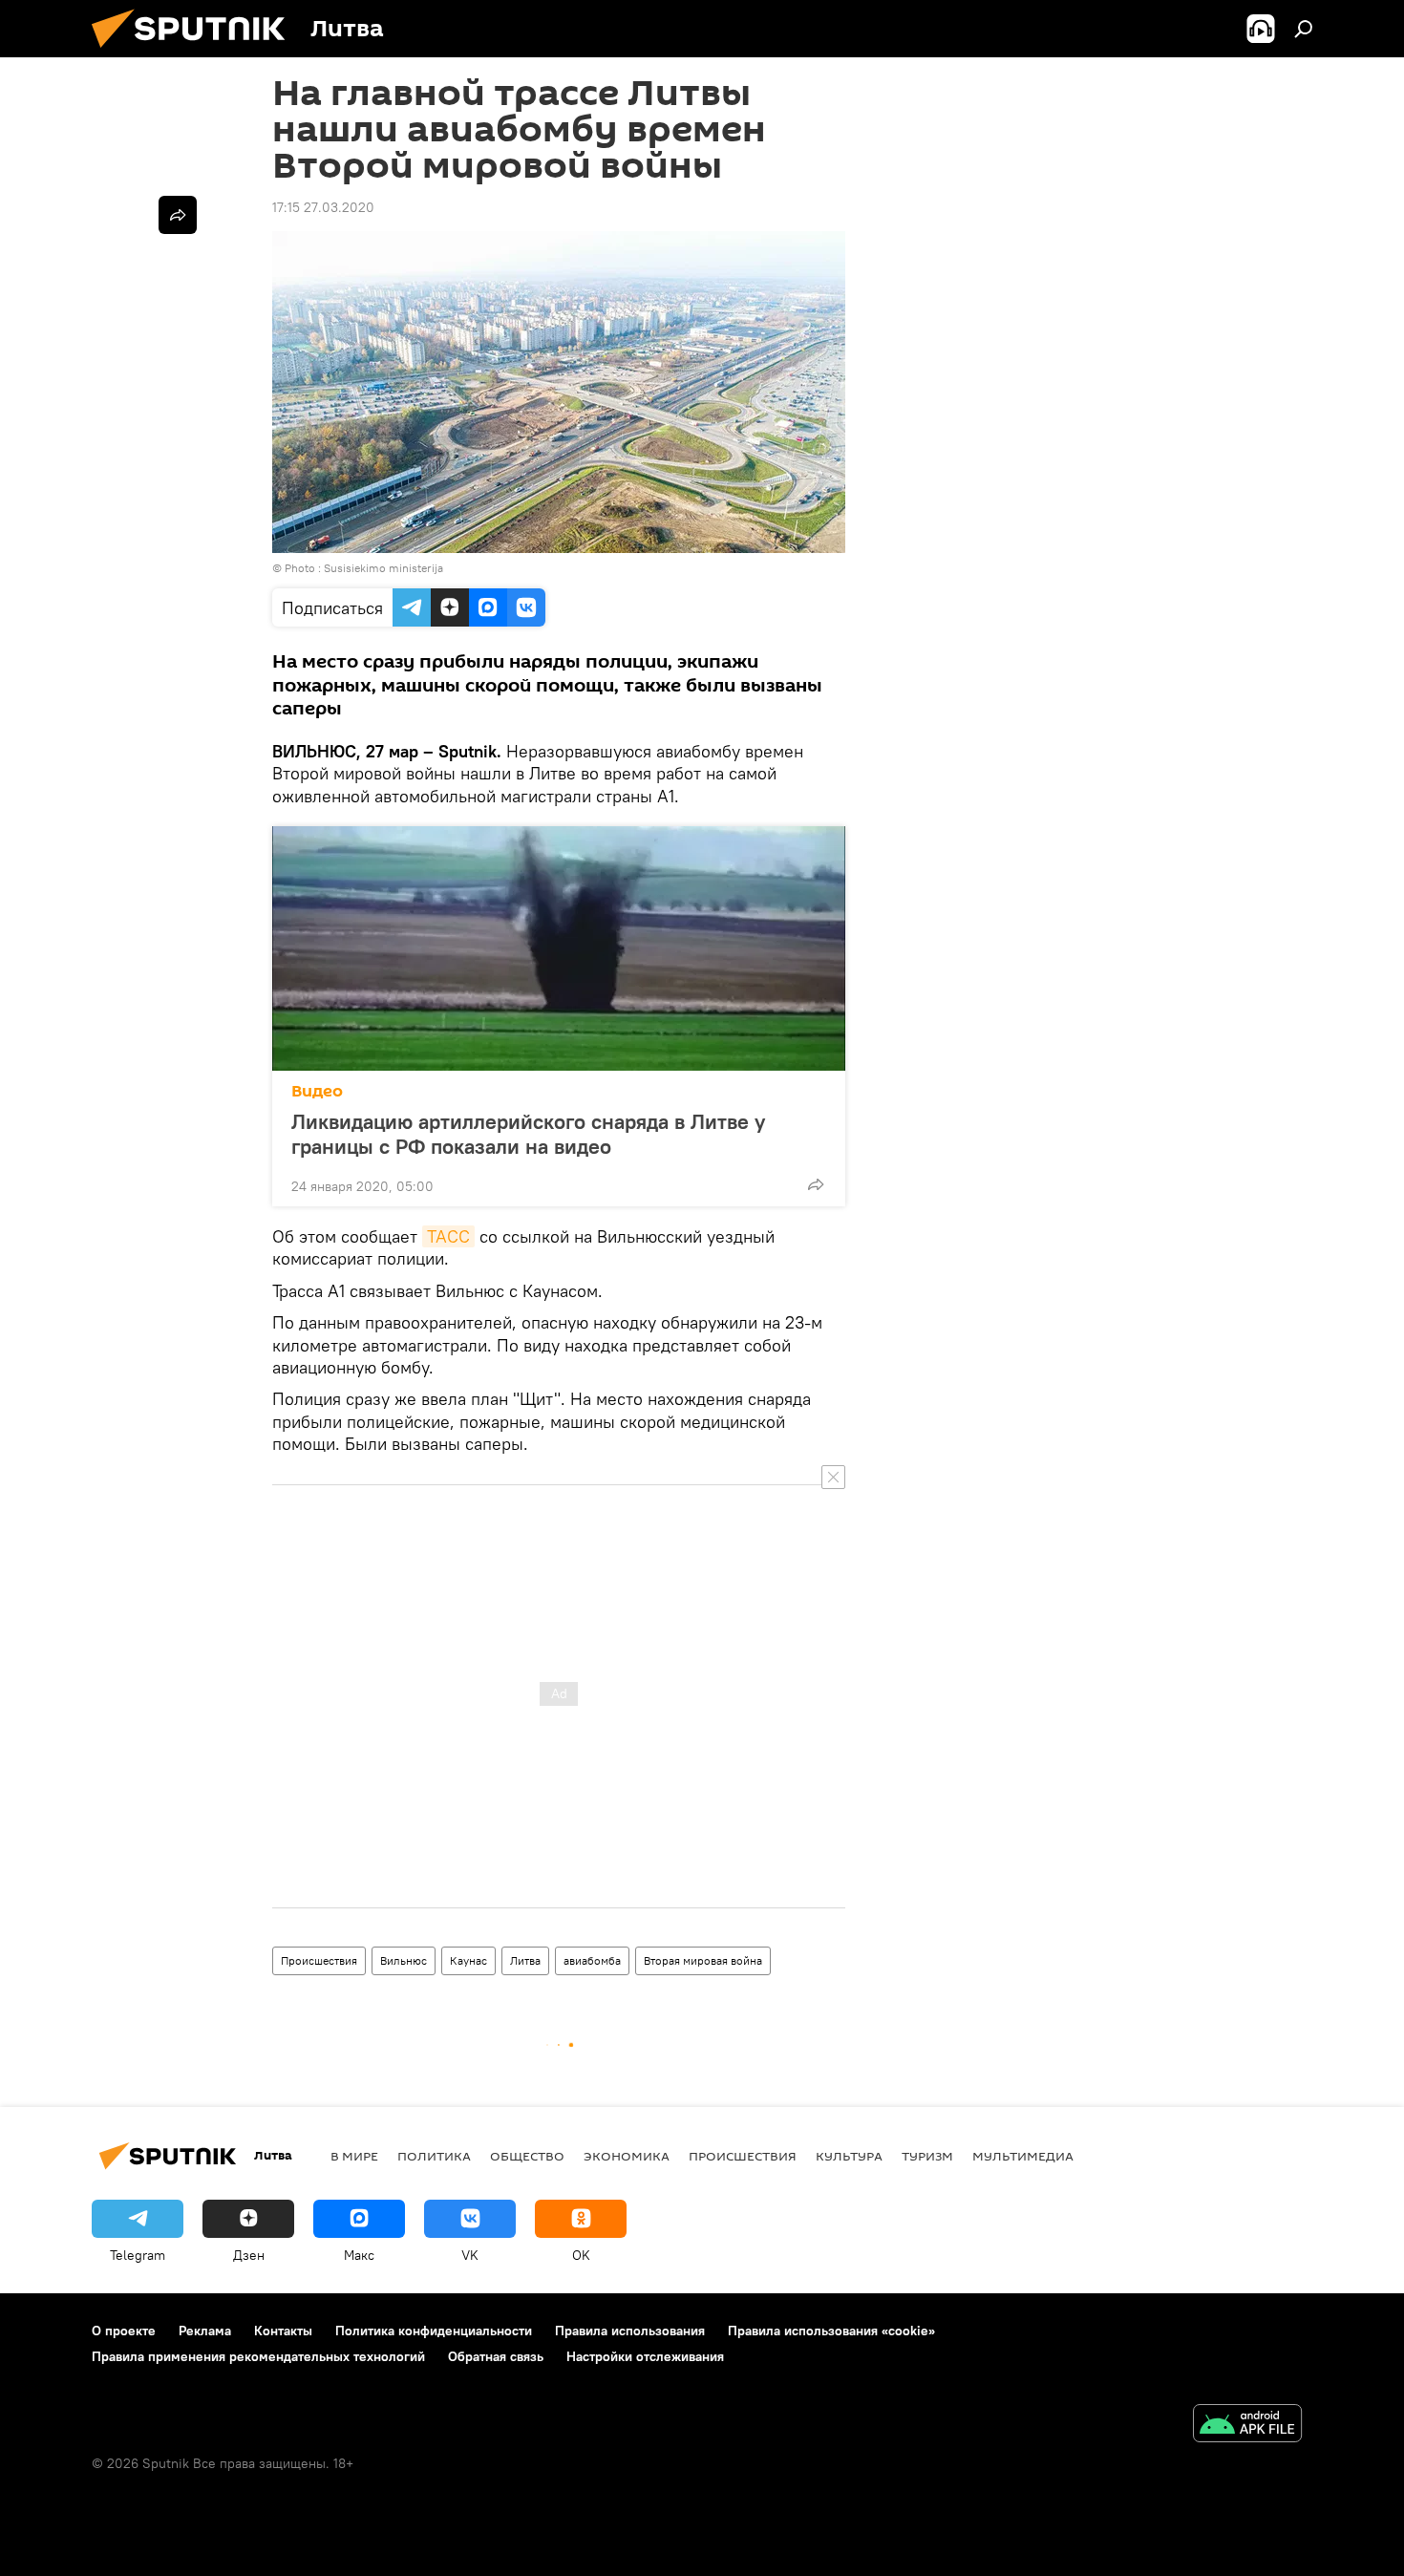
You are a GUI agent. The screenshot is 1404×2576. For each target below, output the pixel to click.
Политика (434, 2156)
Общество (527, 2156)
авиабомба (592, 1960)
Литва (525, 1960)
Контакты (283, 2331)
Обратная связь (496, 2356)
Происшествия (319, 1960)
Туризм (927, 2156)
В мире (354, 2156)
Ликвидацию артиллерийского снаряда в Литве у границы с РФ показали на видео (528, 1134)
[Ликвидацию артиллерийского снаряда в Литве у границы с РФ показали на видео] (559, 948)
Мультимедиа (1023, 2156)
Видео (317, 1091)
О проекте (124, 2331)
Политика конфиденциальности (434, 2331)
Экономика (627, 2156)
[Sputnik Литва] (196, 53)
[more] (816, 1184)
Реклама (205, 2331)
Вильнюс (404, 1960)
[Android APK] (1247, 2426)
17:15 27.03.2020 (323, 207)
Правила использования (630, 2331)
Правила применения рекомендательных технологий (258, 2356)
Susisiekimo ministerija (383, 568)
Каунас (468, 1960)
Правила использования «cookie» (831, 2331)
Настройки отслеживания (645, 2356)
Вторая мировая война (703, 1960)
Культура (849, 2156)
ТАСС (448, 1236)
